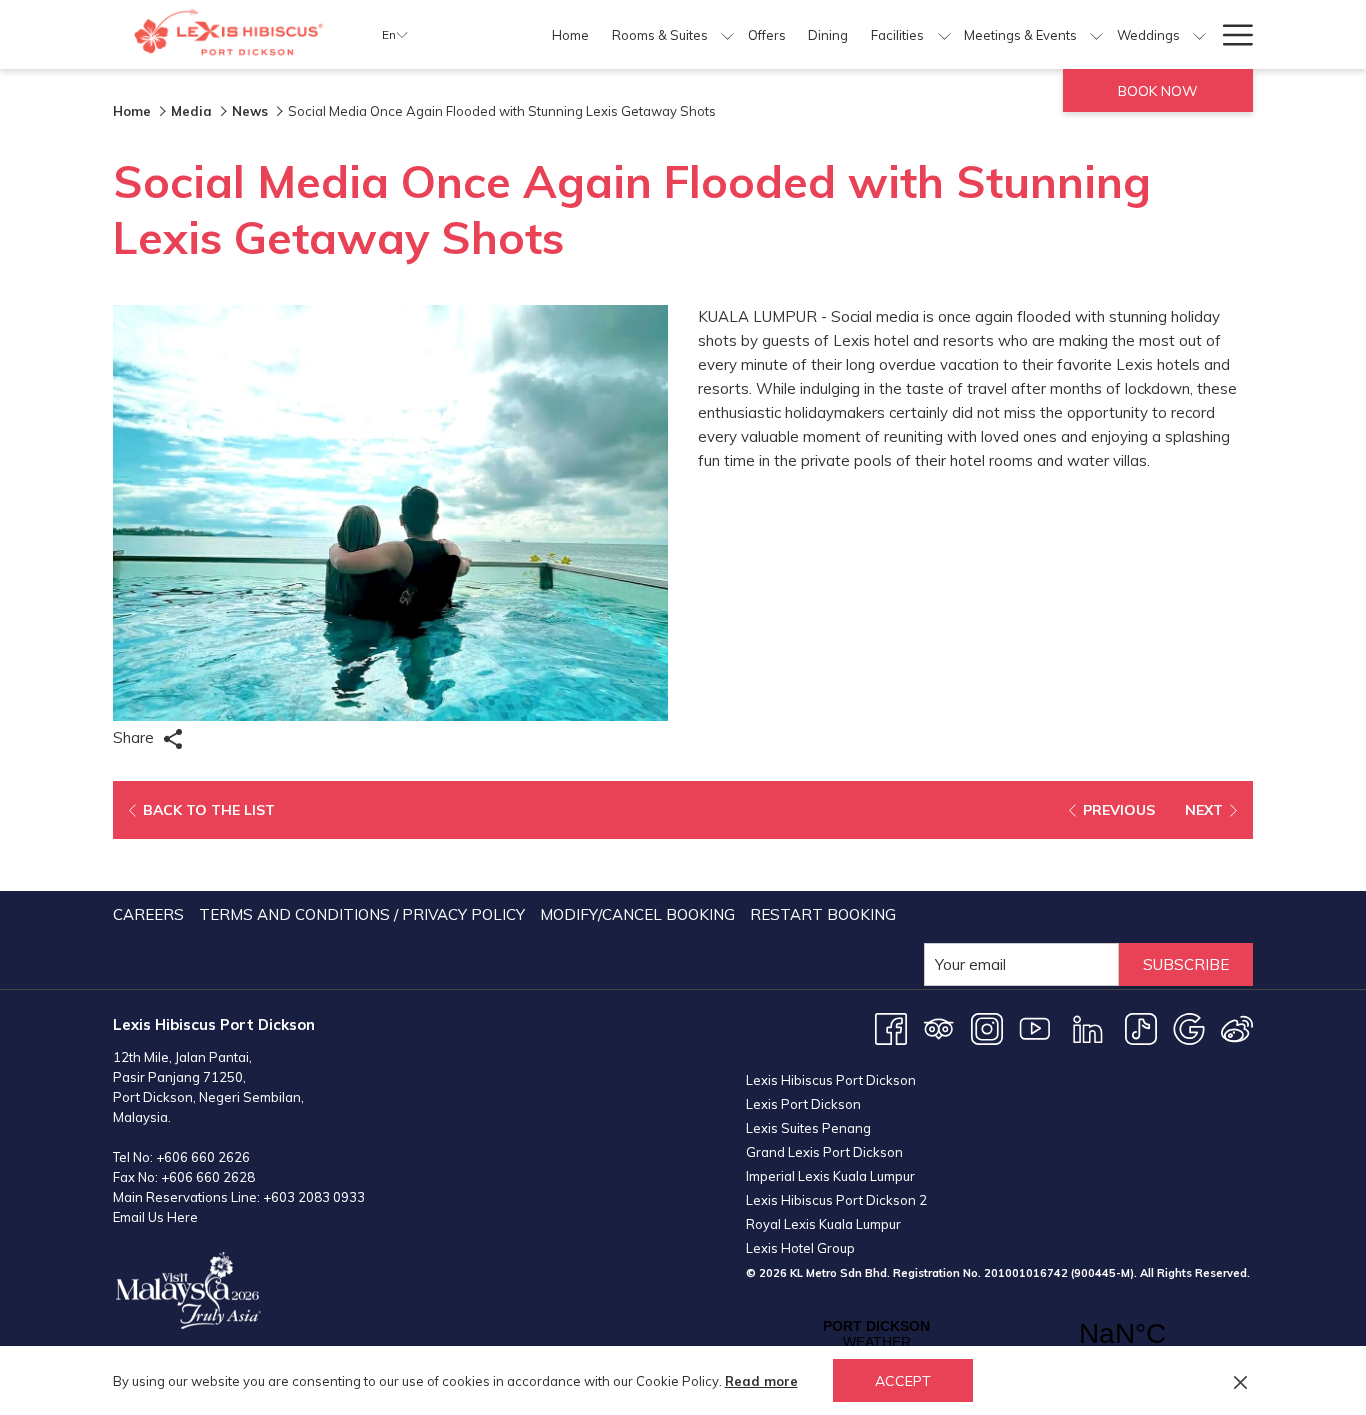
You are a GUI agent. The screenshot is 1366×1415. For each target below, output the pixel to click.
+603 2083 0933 (314, 1197)
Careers (148, 914)
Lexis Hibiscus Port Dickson (831, 1080)
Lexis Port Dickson (803, 1104)
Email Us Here (155, 1217)
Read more (761, 1381)
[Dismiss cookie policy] (1240, 1381)
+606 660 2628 (208, 1177)
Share (135, 737)
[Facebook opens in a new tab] (891, 1027)
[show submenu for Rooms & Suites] (727, 34)
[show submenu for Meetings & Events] (1096, 34)
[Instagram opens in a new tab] (987, 1027)
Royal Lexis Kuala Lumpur (823, 1224)
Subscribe (1186, 964)
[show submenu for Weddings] (1199, 34)
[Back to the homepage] (232, 34)
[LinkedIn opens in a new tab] (1088, 1027)
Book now (1158, 91)
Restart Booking (823, 914)
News (250, 111)
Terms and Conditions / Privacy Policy (362, 914)
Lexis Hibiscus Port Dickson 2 (836, 1200)
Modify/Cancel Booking (637, 914)
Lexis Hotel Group (800, 1248)
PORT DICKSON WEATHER (999, 1334)
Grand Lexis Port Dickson (824, 1152)
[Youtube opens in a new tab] (1035, 1027)
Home (132, 111)
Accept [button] (903, 1381)
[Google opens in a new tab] (1189, 1027)
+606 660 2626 (203, 1157)
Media (191, 111)
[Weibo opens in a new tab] (1237, 1027)
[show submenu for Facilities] (944, 34)
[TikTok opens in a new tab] (1141, 1027)
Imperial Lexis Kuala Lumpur (830, 1176)
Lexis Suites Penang (808, 1128)
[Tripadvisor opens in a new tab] (939, 1027)
